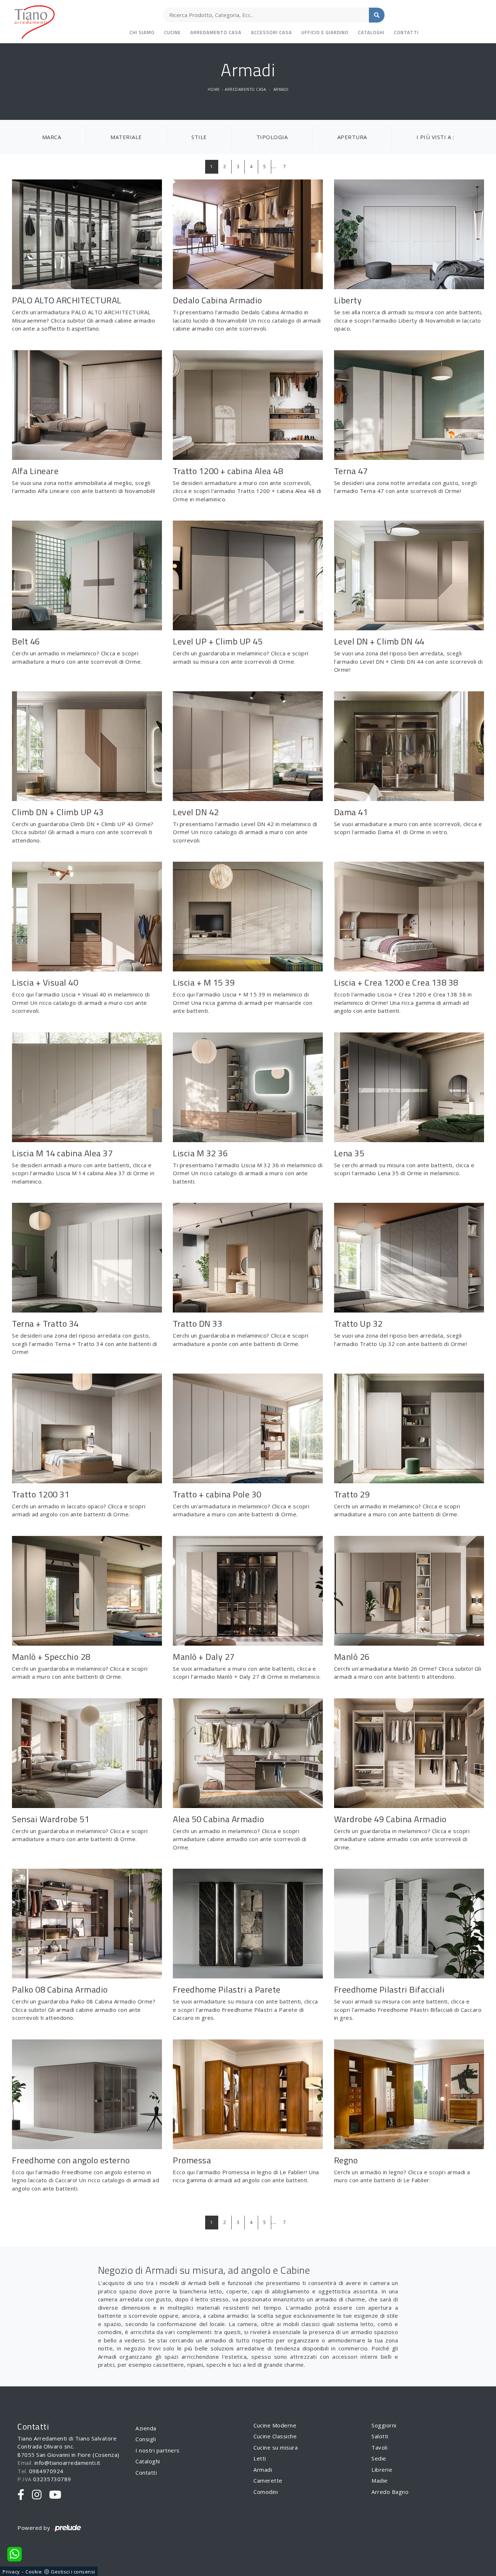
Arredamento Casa (216, 32)
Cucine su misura (276, 2447)
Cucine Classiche (275, 2436)
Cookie (34, 2572)
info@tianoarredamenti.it (68, 2463)
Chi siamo (142, 32)
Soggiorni (384, 2425)
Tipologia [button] (272, 137)
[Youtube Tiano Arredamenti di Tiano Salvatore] (55, 2495)
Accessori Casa (271, 32)
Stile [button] (199, 137)
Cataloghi (371, 32)
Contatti (406, 32)
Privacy (11, 2572)
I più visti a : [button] (435, 137)
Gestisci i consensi (73, 2572)
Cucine (172, 32)
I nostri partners (158, 2450)
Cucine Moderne (275, 2425)
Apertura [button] (352, 137)
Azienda (146, 2428)
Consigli (146, 2439)
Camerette (268, 2480)
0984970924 (46, 2471)
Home (214, 89)
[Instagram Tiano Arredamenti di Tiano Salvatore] (37, 2495)
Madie (380, 2480)
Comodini (266, 2492)
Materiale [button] (126, 137)
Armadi (281, 89)
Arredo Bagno (390, 2492)
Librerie (382, 2470)
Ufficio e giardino (325, 32)
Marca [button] (52, 137)
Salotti (380, 2436)
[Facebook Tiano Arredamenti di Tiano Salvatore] (21, 2495)
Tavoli (379, 2447)
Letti (260, 2458)
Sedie (379, 2458)
